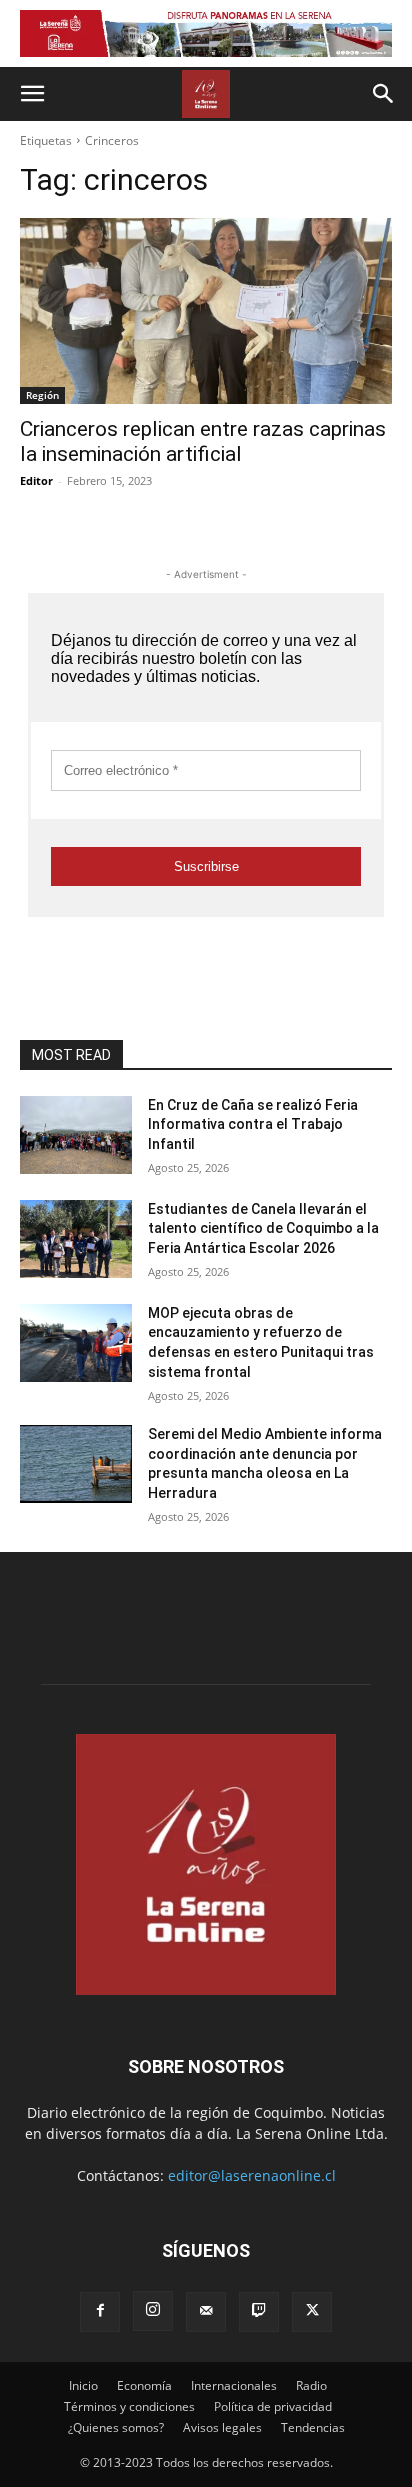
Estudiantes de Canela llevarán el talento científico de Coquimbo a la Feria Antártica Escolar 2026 (263, 1228)
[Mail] (206, 2312)
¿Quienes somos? (116, 2427)
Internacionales (234, 2385)
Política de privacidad (273, 2406)
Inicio (83, 2385)
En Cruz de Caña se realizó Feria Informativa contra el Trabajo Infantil (253, 1124)
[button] (32, 94)
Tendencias (313, 2427)
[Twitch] (259, 2312)
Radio (311, 2385)
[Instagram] (153, 2311)
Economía (144, 2385)
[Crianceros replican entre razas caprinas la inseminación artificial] (206, 311)
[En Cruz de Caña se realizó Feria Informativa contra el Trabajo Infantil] (76, 1135)
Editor (36, 480)
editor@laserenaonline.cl (252, 2175)
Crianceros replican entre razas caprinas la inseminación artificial (203, 441)
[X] (312, 2312)
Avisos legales (222, 2427)
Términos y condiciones (129, 2406)
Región (42, 395)
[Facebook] (100, 2312)
